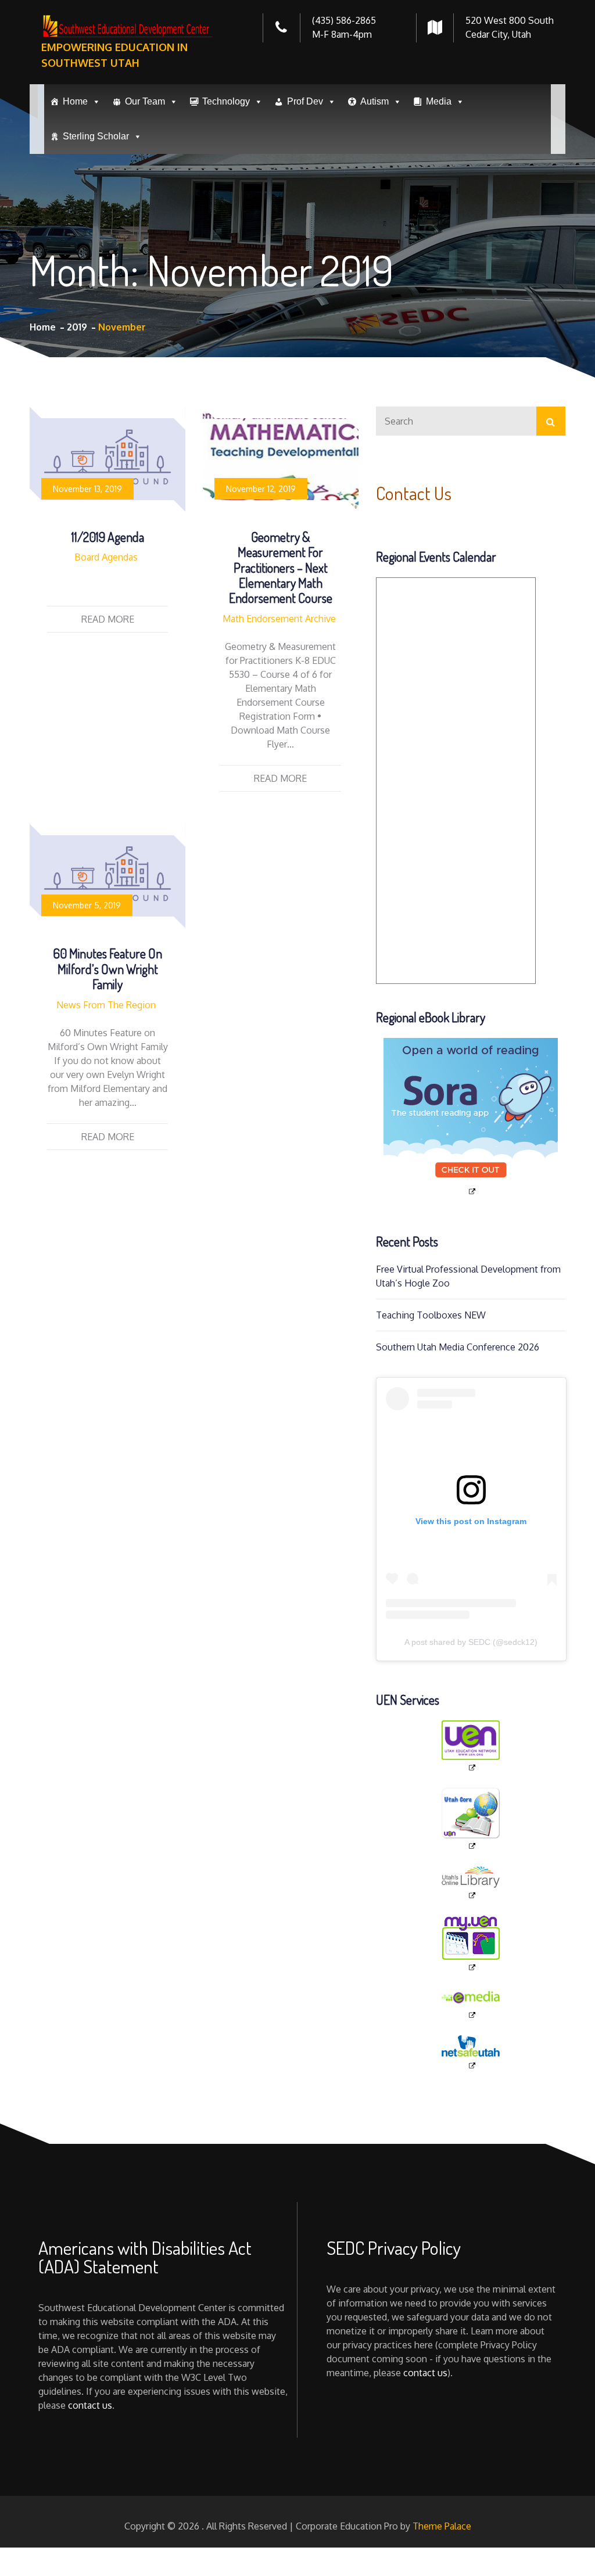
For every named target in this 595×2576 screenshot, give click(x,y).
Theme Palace (442, 2526)
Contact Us (414, 493)
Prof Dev (305, 101)
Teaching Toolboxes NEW (431, 1315)
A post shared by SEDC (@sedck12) (471, 1642)
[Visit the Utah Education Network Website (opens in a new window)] (471, 1747)
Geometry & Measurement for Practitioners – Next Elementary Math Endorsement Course (281, 567)
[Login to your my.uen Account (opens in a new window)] (471, 1944)
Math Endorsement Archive (279, 619)
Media (439, 101)
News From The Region (106, 1005)
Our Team (145, 101)
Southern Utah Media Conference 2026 (458, 1347)
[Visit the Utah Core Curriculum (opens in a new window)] (471, 1819)
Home (75, 101)
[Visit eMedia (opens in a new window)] (471, 2004)
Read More (108, 619)
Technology (226, 101)
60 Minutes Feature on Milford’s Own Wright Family (107, 969)
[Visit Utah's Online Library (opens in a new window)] (471, 1883)
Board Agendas (106, 557)
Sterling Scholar (96, 136)
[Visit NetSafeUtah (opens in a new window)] (471, 2053)
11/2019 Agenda (108, 537)
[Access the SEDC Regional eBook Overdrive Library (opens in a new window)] (471, 1117)
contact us (90, 2405)
